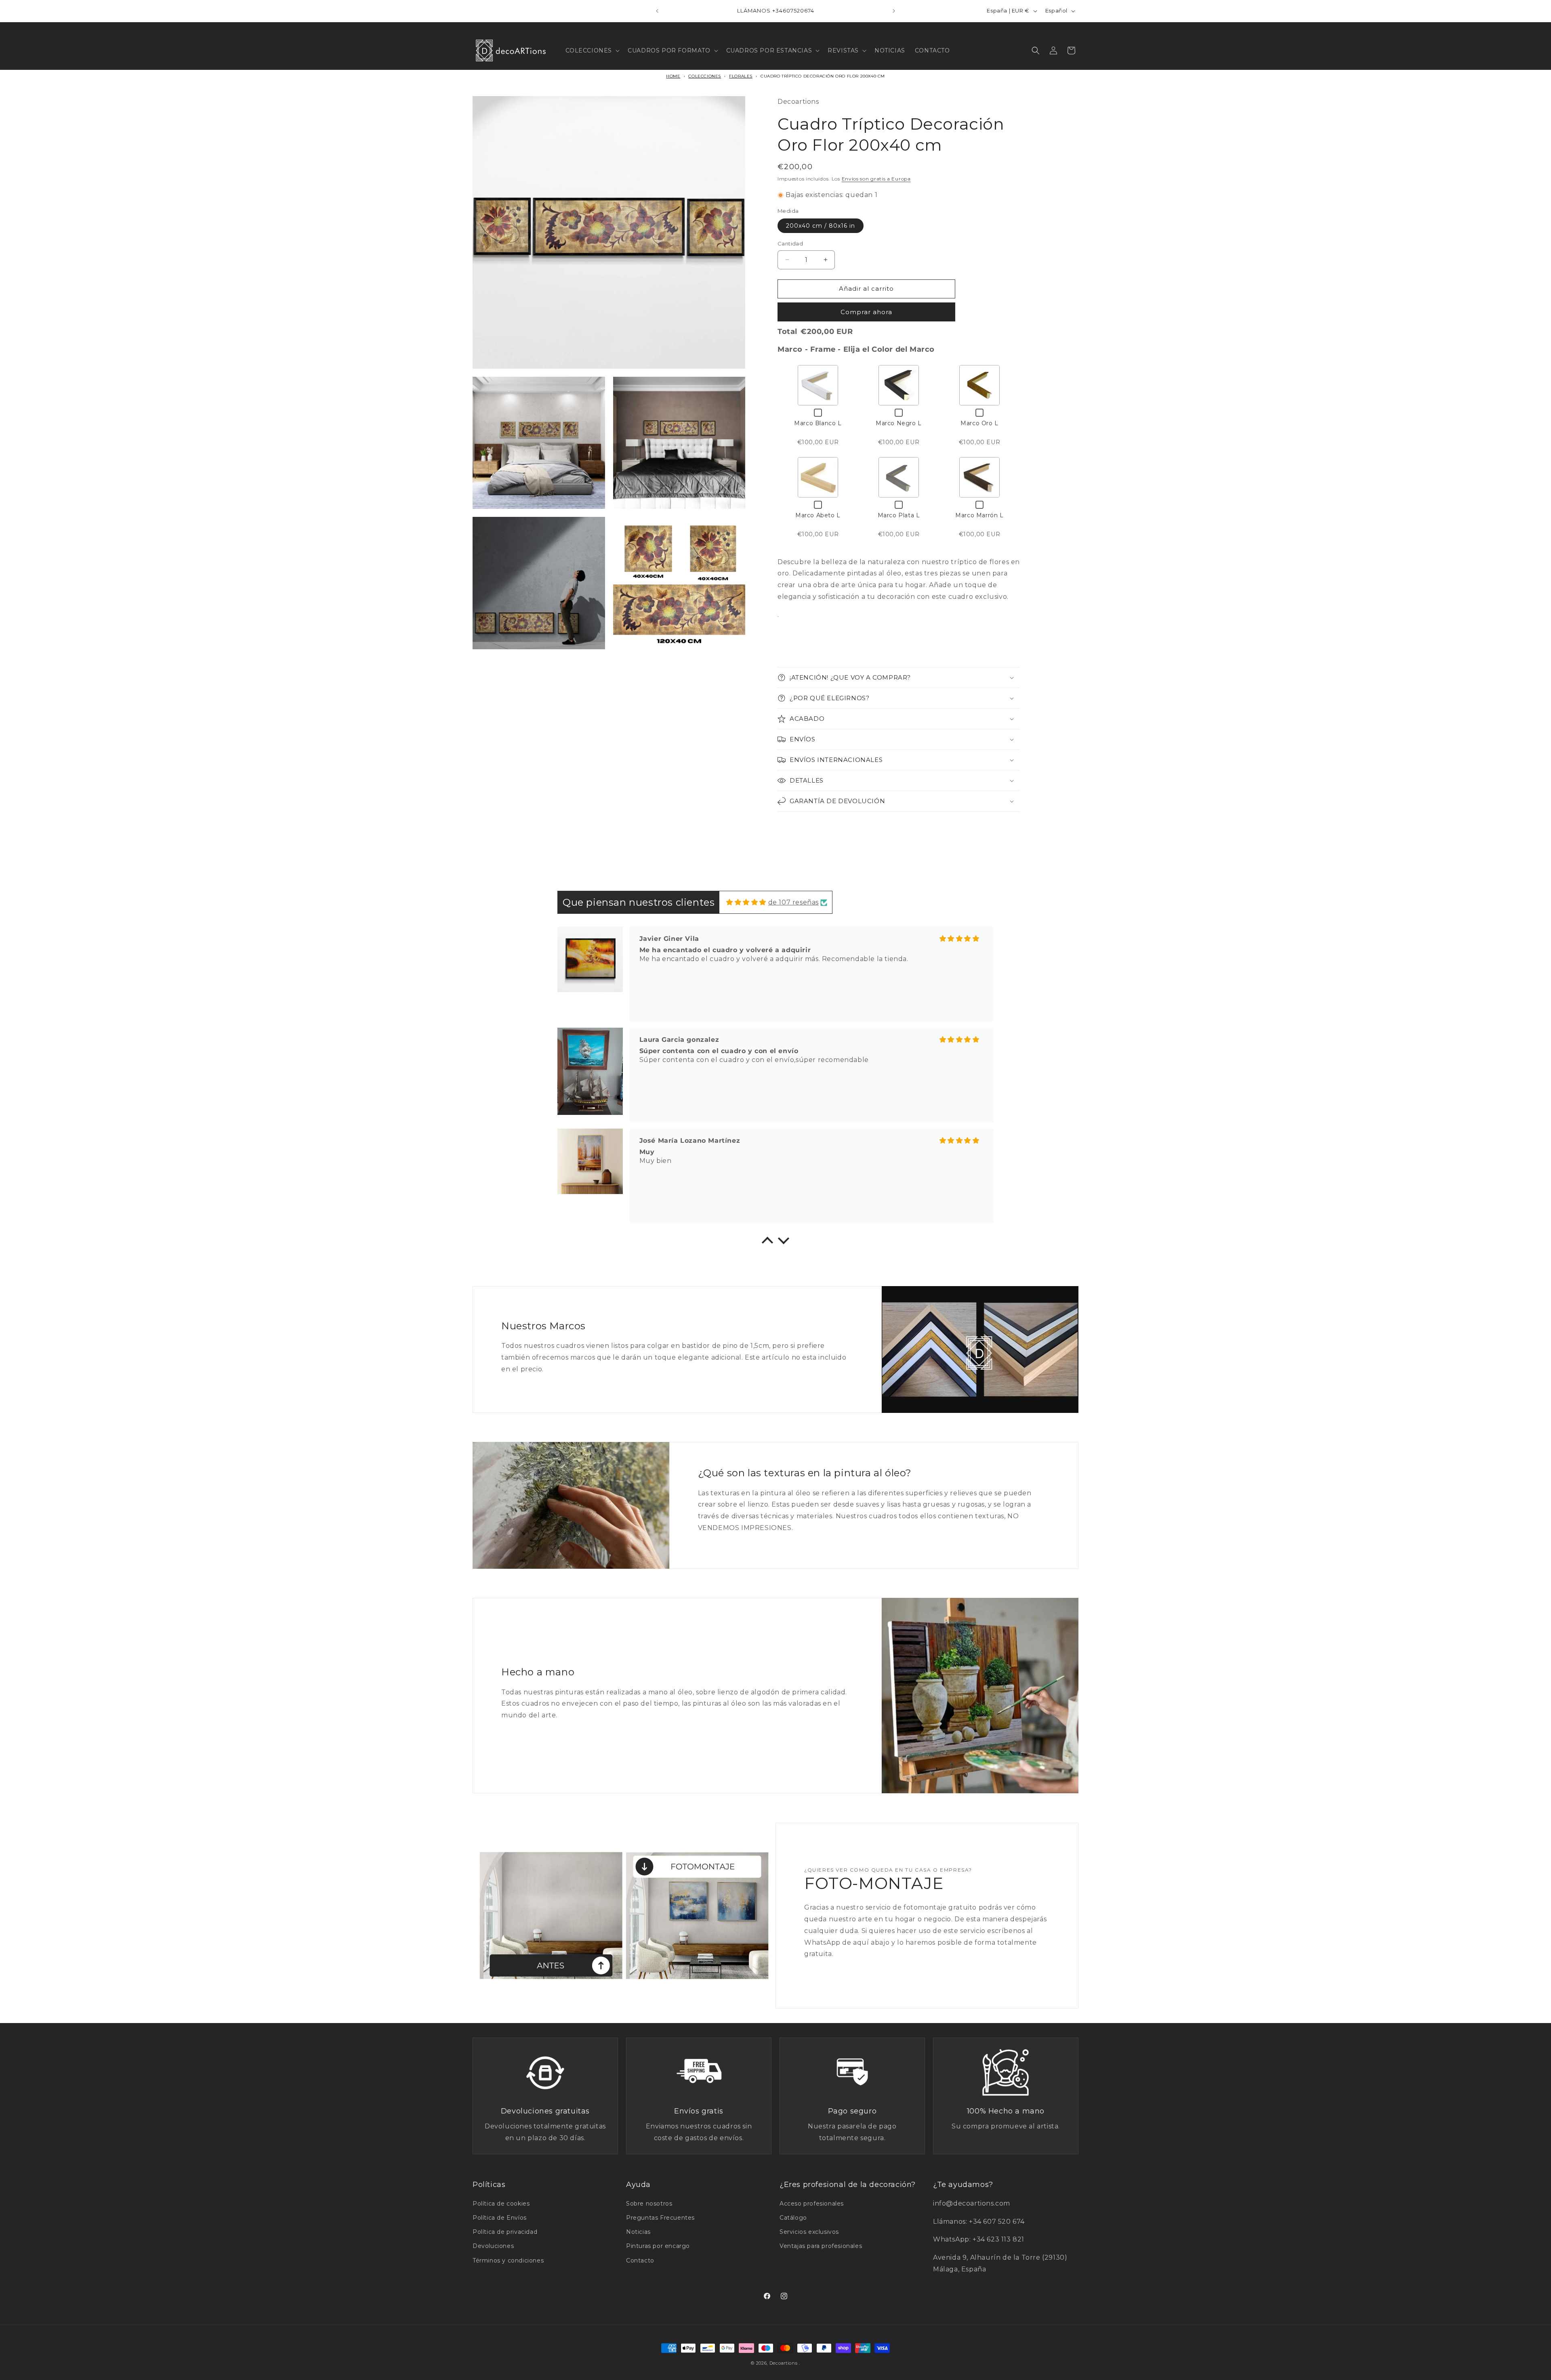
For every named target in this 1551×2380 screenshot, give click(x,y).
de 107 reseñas (793, 902)
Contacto (640, 2260)
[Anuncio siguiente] (894, 11)
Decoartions (784, 2363)
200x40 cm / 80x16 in (821, 226)
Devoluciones (493, 2246)
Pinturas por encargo (658, 2246)
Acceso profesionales (812, 2204)
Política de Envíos (500, 2218)
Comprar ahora (866, 312)
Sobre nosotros (649, 2204)
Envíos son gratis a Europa (876, 179)
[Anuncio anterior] (657, 11)
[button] (592, 50)
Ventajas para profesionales (821, 2246)
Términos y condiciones (508, 2260)
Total (787, 332)
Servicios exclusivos (809, 2232)
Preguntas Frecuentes (660, 2218)
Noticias (638, 2232)
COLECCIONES (705, 76)
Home (673, 76)
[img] (746, 902)
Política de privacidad (505, 2232)
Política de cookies (501, 2204)
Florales (741, 76)
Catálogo (793, 2218)
